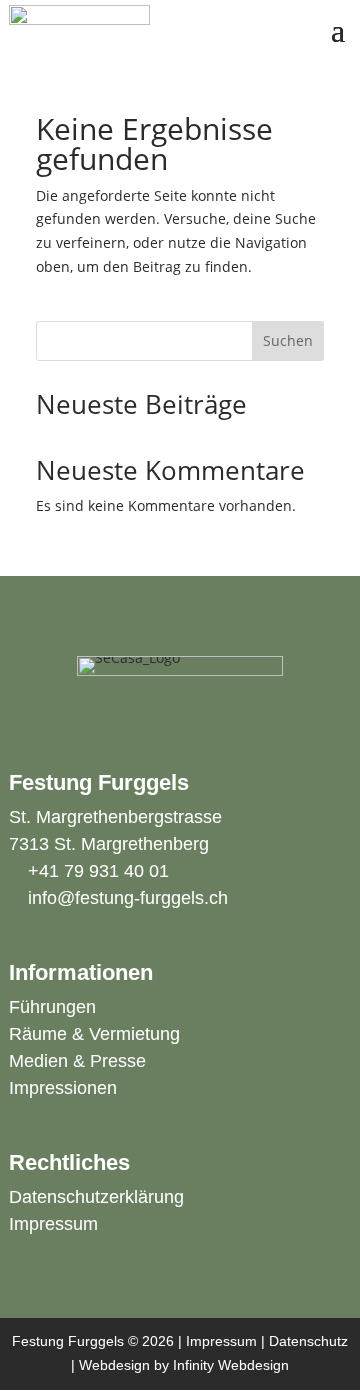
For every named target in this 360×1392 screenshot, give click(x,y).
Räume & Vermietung (94, 1034)
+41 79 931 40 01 (98, 871)
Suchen (288, 340)
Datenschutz (308, 1341)
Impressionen (63, 1088)
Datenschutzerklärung (96, 1197)
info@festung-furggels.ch (128, 898)
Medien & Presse (77, 1061)
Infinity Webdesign (231, 1365)
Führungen (52, 1007)
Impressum (53, 1224)
